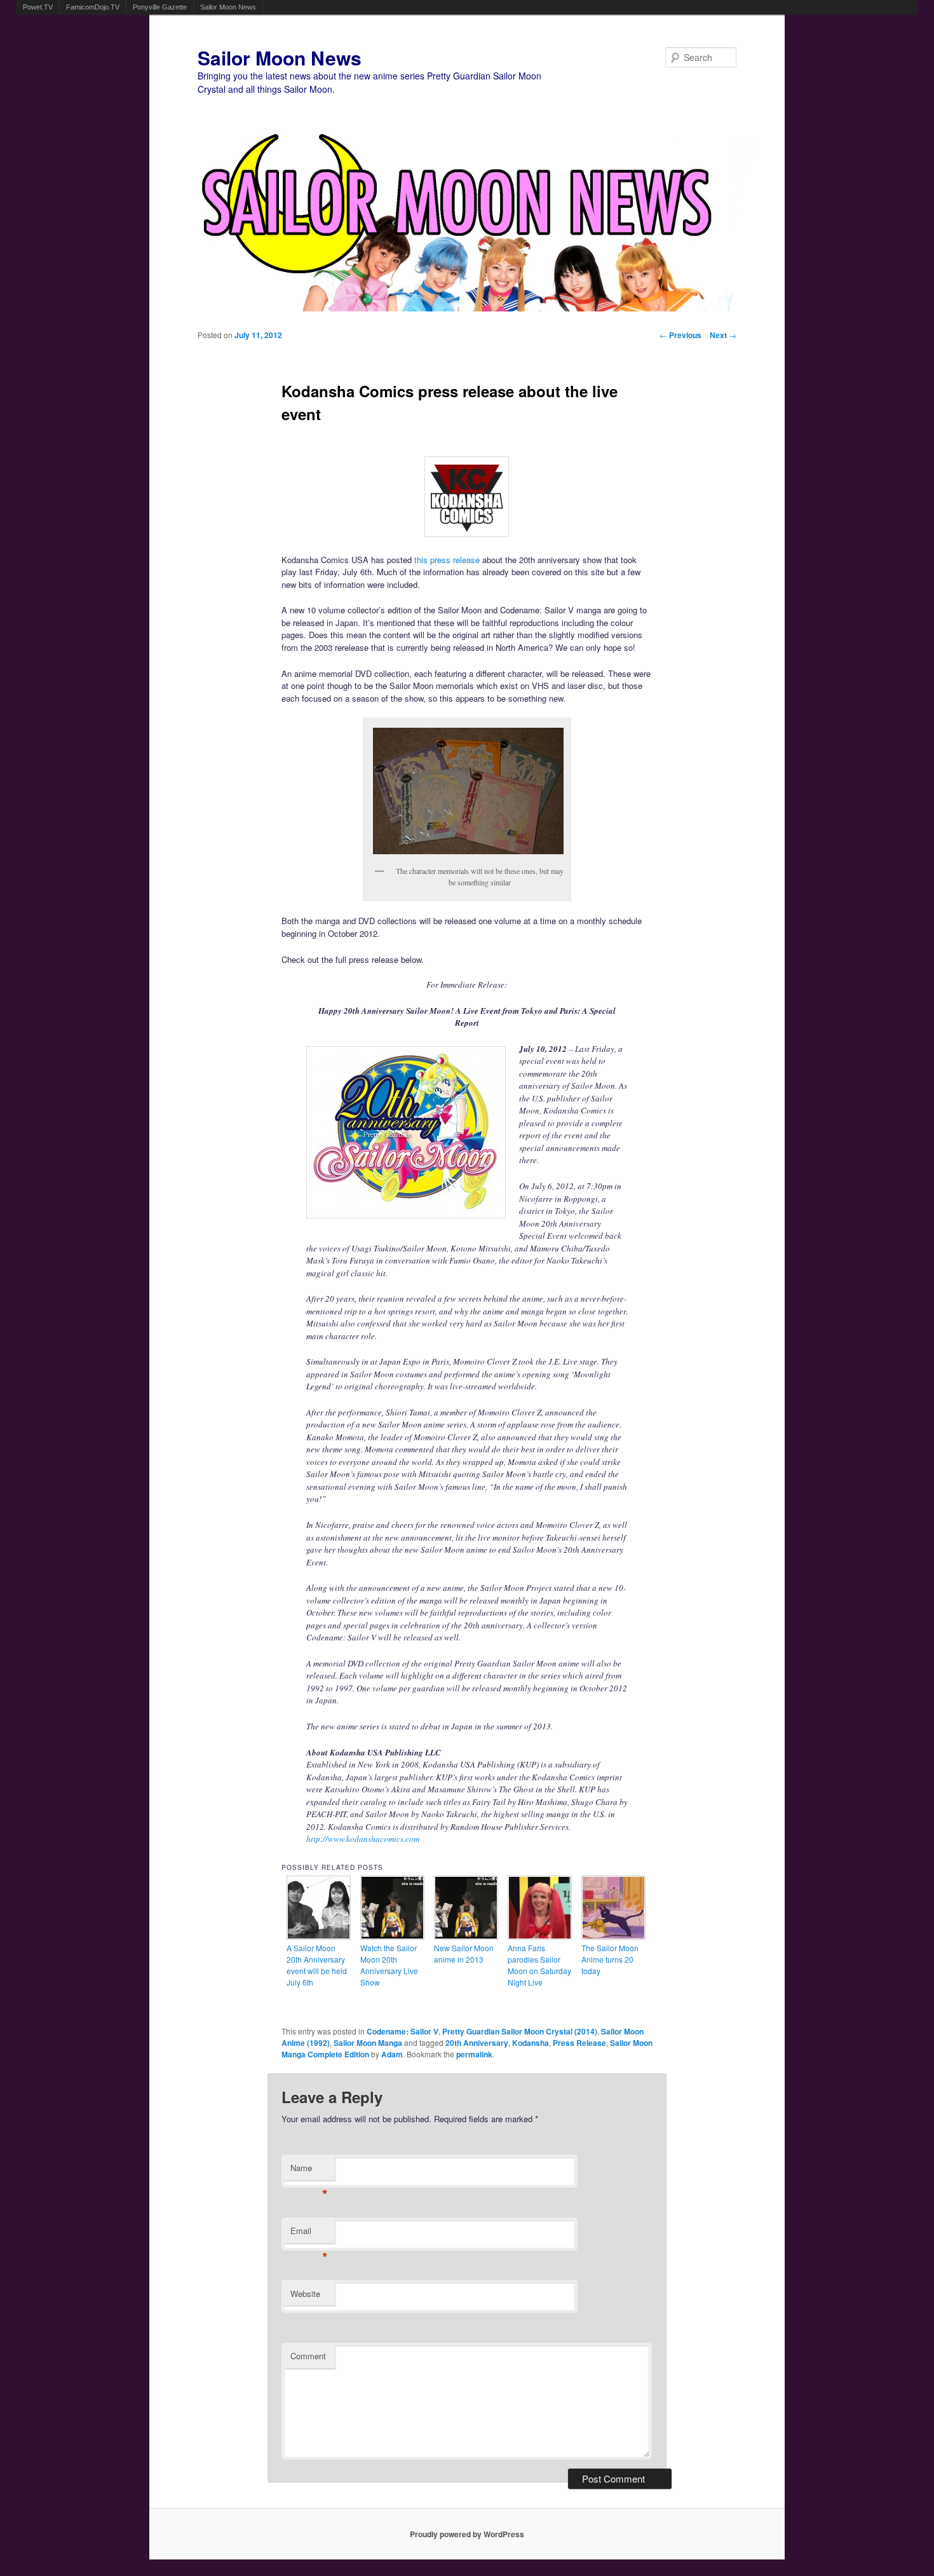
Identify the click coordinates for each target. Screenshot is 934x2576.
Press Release (579, 2043)
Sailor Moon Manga (368, 2043)
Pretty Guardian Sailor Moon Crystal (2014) (520, 2031)
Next (723, 335)
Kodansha (531, 2043)
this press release (447, 560)
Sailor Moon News (228, 7)
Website (305, 2293)
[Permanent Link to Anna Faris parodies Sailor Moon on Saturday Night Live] (540, 1936)
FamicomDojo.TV (93, 7)
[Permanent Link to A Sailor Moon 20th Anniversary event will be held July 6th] (319, 1936)
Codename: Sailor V (403, 2031)
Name (309, 2171)
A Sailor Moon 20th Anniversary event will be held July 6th (317, 1965)
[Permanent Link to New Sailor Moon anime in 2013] (466, 1936)
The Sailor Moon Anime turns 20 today (610, 1959)
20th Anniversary (477, 2043)
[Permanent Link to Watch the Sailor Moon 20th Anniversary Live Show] (393, 1936)
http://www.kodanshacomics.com (363, 1839)
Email (309, 2234)
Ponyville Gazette (160, 7)
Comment (308, 2356)
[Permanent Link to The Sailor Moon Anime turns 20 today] (614, 1936)
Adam (392, 2054)
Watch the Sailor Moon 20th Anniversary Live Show (389, 1965)
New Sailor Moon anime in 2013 (464, 1953)
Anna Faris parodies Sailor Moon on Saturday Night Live (539, 1965)
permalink (474, 2054)
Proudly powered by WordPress (467, 2534)
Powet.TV (38, 7)
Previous (680, 335)
